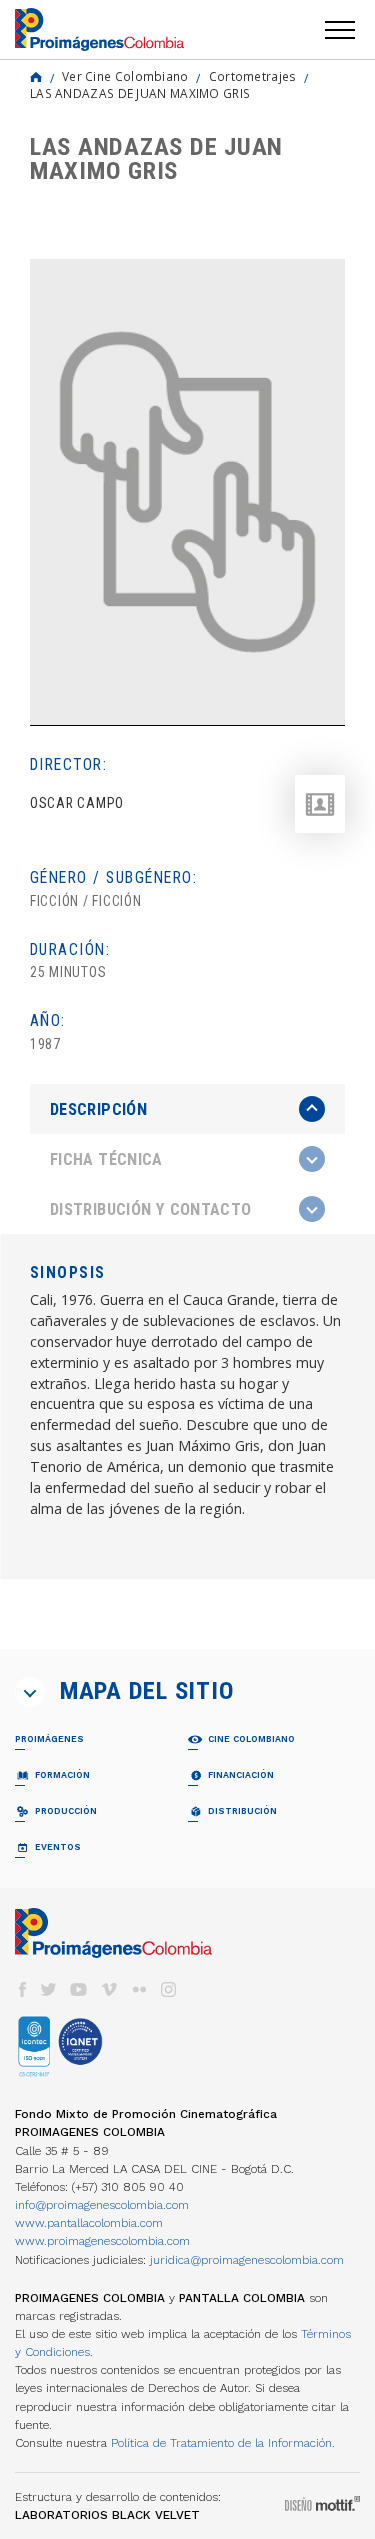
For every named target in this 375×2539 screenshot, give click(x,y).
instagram (169, 1989)
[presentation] (187, 1109)
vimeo (109, 1989)
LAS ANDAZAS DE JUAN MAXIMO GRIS (140, 93)
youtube (79, 1989)
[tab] (187, 1109)
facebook (22, 1989)
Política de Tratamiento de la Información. (223, 2443)
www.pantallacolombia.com (89, 2223)
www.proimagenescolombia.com (102, 2241)
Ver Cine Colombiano (125, 76)
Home (36, 77)
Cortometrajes (253, 76)
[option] (187, 492)
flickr (139, 1989)
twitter (49, 1989)
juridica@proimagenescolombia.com (247, 2260)
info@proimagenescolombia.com (102, 2205)
